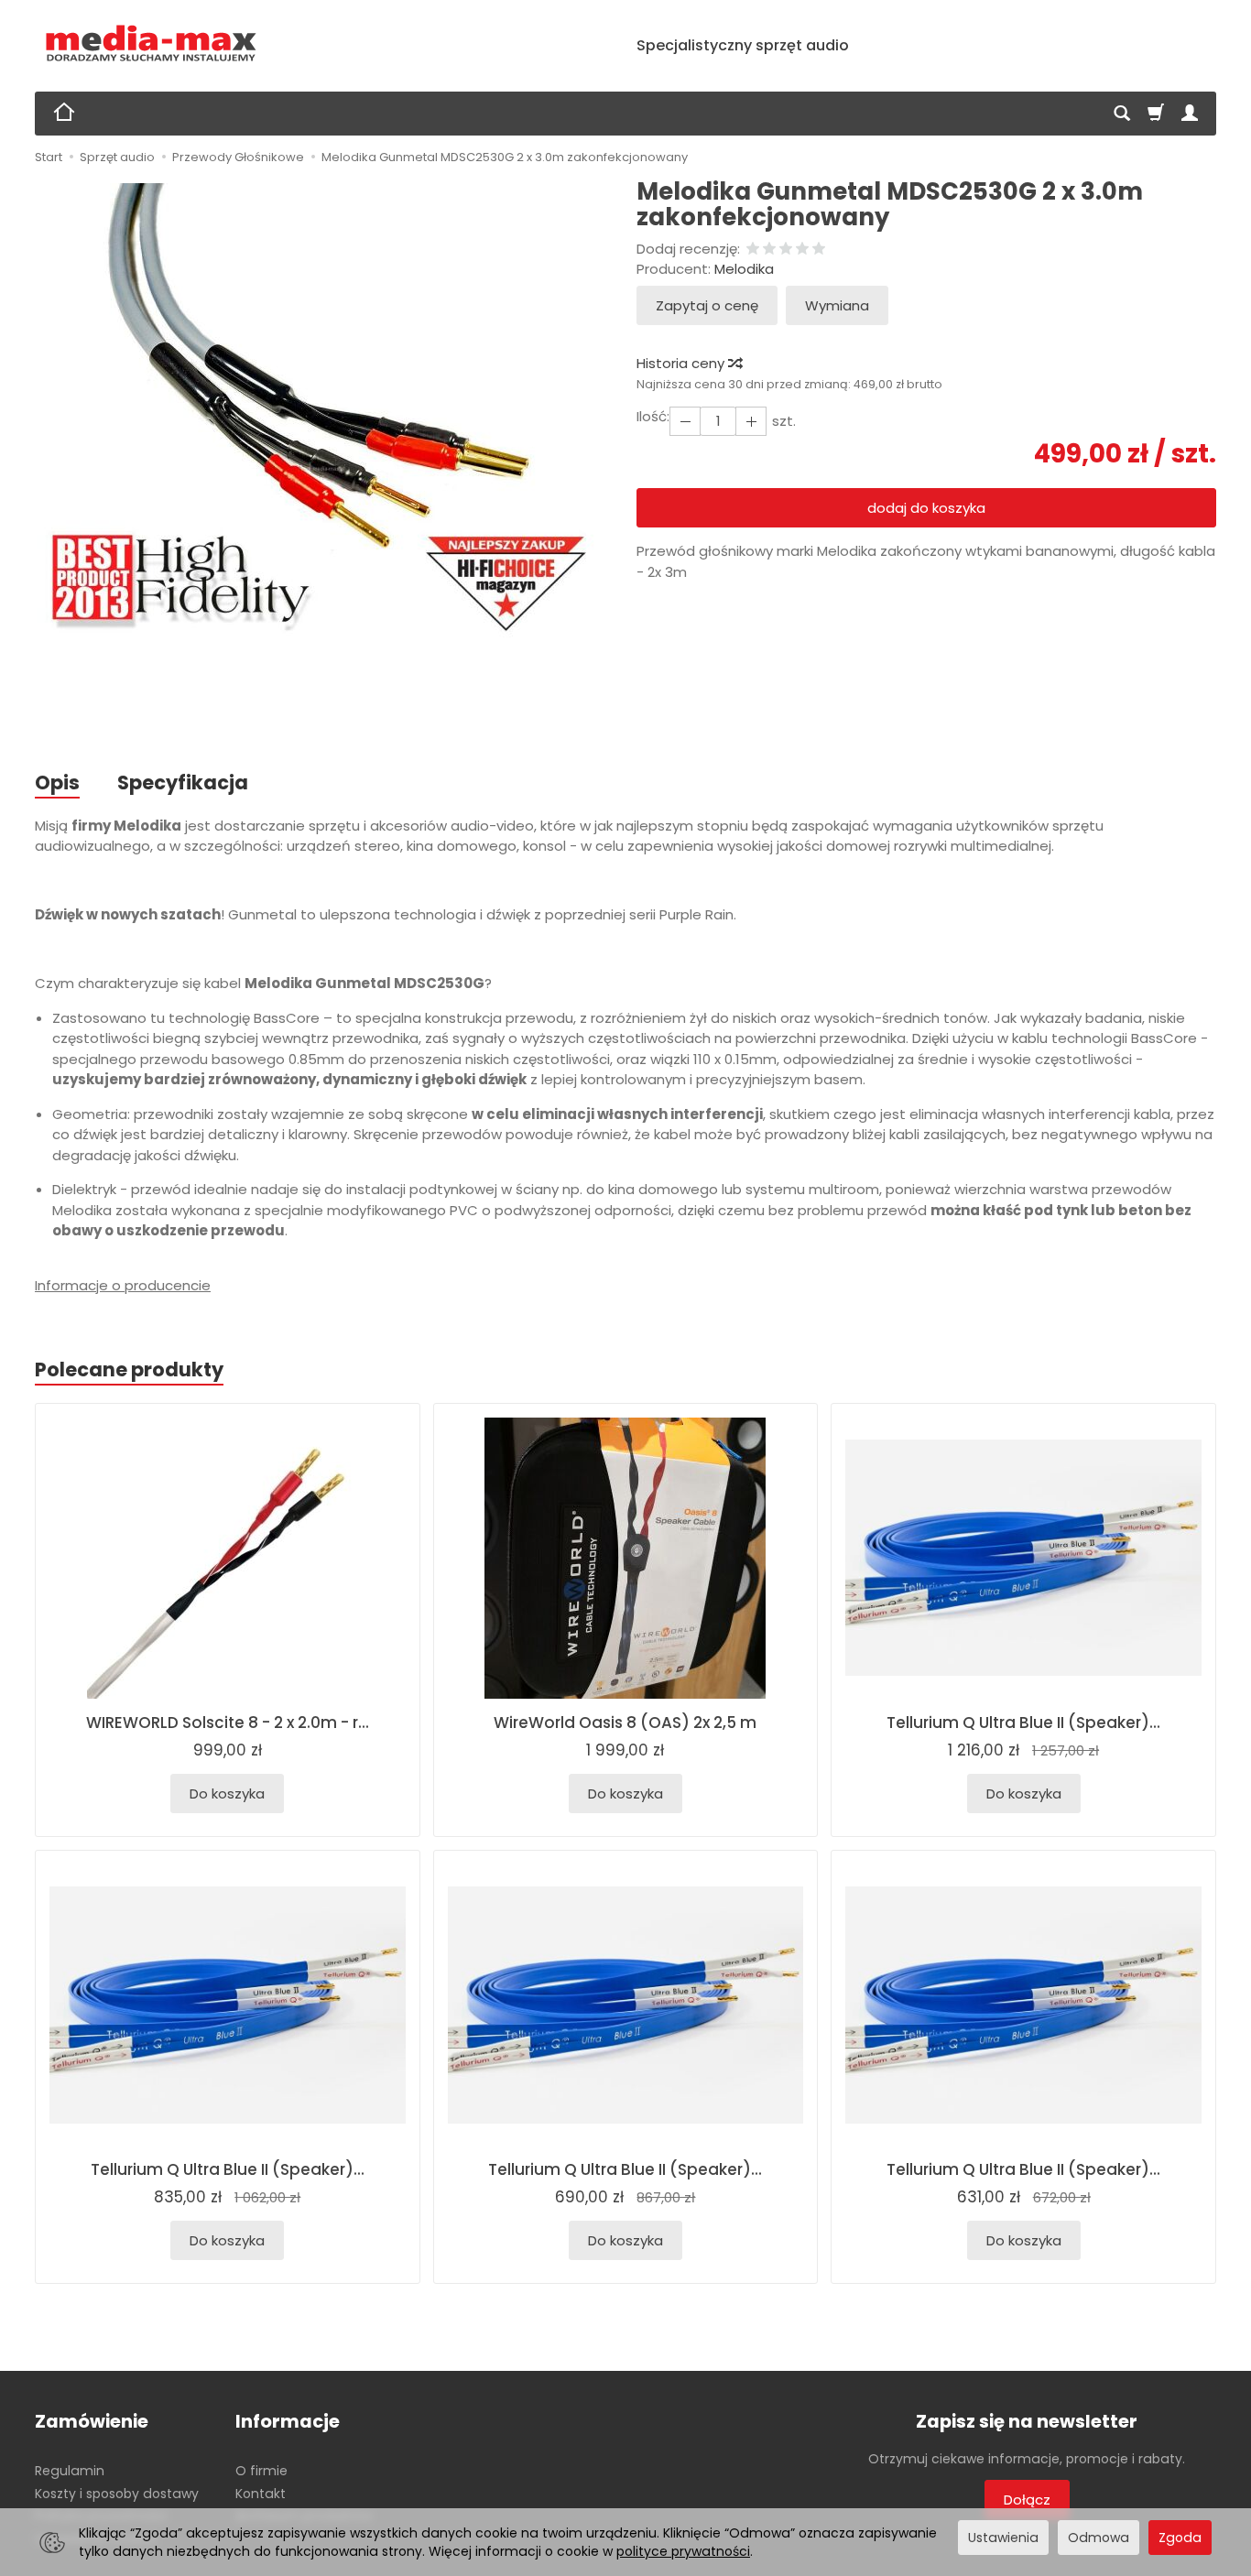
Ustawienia (1003, 2538)
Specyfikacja (183, 783)
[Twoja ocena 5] (819, 250)
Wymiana (837, 305)
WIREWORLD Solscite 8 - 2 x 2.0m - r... (228, 1723)
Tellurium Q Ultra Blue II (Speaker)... (1023, 1723)
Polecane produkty (129, 1370)
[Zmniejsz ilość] (751, 421)
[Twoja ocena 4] (802, 250)
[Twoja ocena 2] (769, 250)
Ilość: (653, 416)
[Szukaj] (1122, 114)
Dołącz (1027, 2500)
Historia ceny (682, 363)
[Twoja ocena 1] (753, 250)
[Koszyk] (1156, 114)
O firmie (261, 2471)
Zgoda (1180, 2538)
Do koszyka (227, 1793)
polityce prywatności (683, 2551)
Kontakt (261, 2494)
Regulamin (70, 2471)
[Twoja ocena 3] (786, 250)
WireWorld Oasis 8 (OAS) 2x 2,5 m (625, 1723)
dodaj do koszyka (926, 508)
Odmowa (1099, 2538)
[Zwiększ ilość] (685, 421)
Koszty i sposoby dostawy (117, 2494)
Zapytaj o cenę (707, 305)
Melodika (744, 269)
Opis (57, 783)
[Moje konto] (1190, 114)
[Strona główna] (152, 43)
